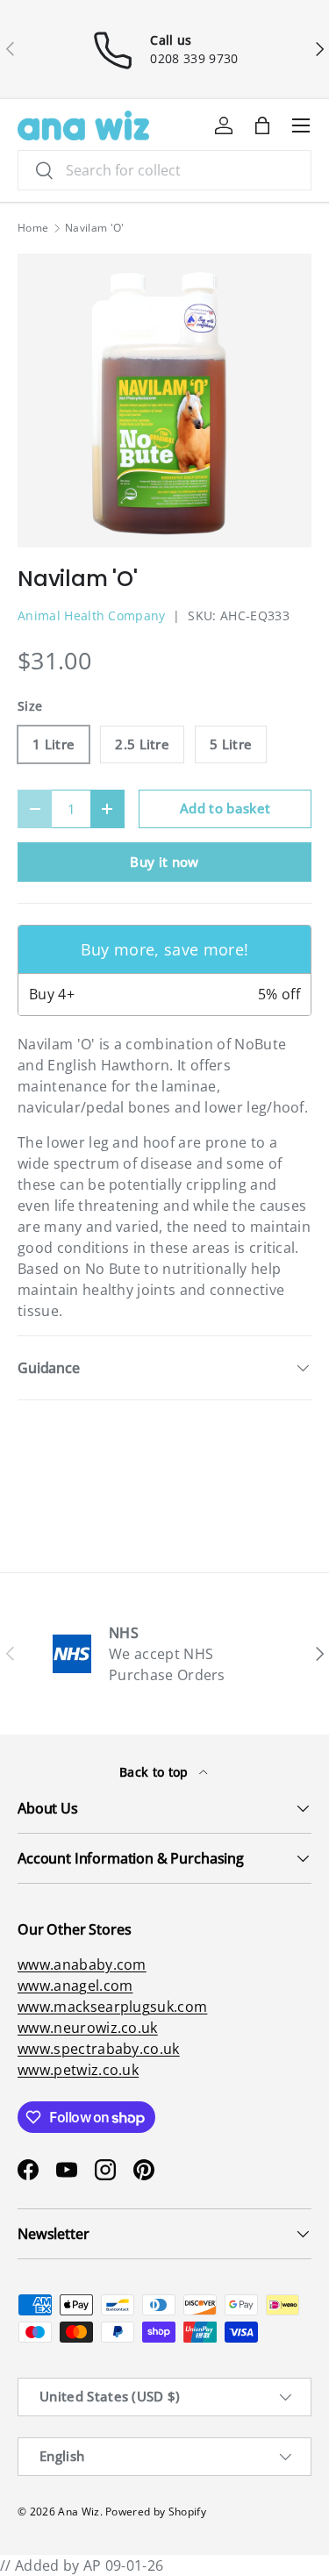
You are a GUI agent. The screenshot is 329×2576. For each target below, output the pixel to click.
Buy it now (164, 862)
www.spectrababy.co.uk (99, 2049)
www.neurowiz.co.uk (88, 2028)
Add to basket (225, 808)
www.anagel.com (75, 1986)
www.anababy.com (82, 1964)
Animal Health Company (92, 615)
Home (33, 228)
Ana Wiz (79, 2512)
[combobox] (164, 170)
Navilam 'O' (95, 228)
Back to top (156, 1772)
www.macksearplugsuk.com (112, 2007)
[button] (262, 125)
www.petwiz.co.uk (78, 2070)
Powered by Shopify (156, 2512)
